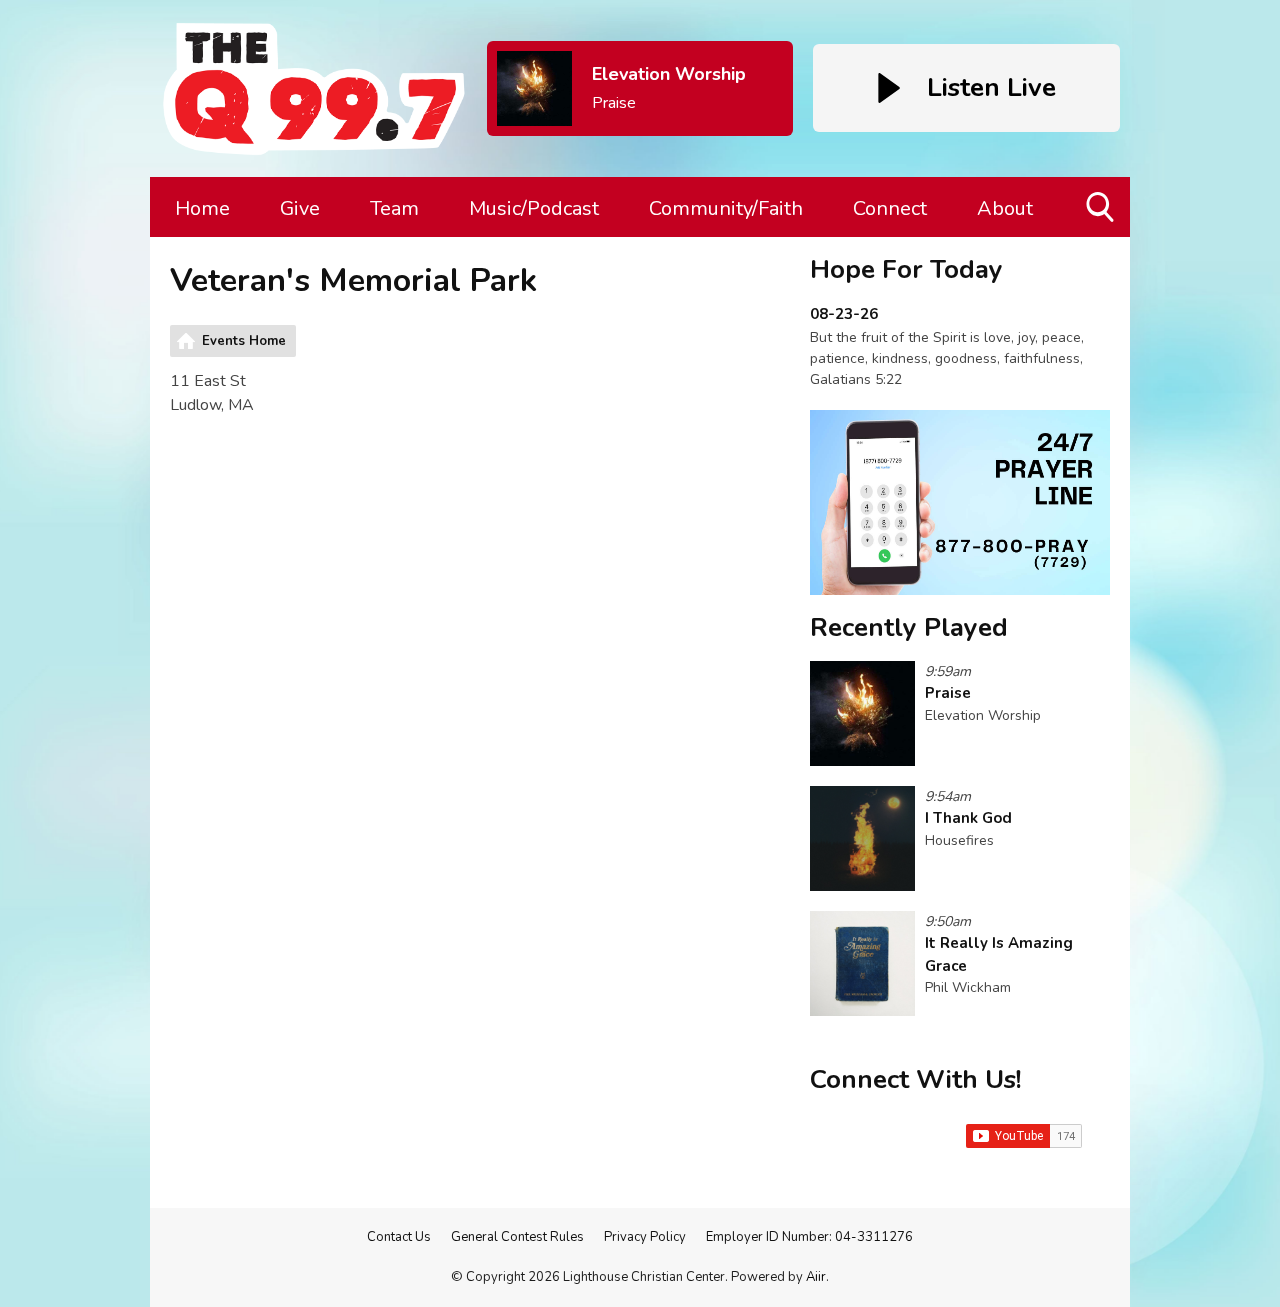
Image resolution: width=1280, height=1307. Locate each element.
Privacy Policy (645, 1237)
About (1005, 208)
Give (300, 208)
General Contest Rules (517, 1237)
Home (202, 208)
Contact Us (399, 1237)
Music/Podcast (534, 208)
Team (394, 208)
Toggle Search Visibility (1101, 236)
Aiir (816, 1277)
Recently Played (909, 627)
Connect (890, 208)
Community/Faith (726, 208)
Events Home (244, 341)
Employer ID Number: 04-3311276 (809, 1237)
